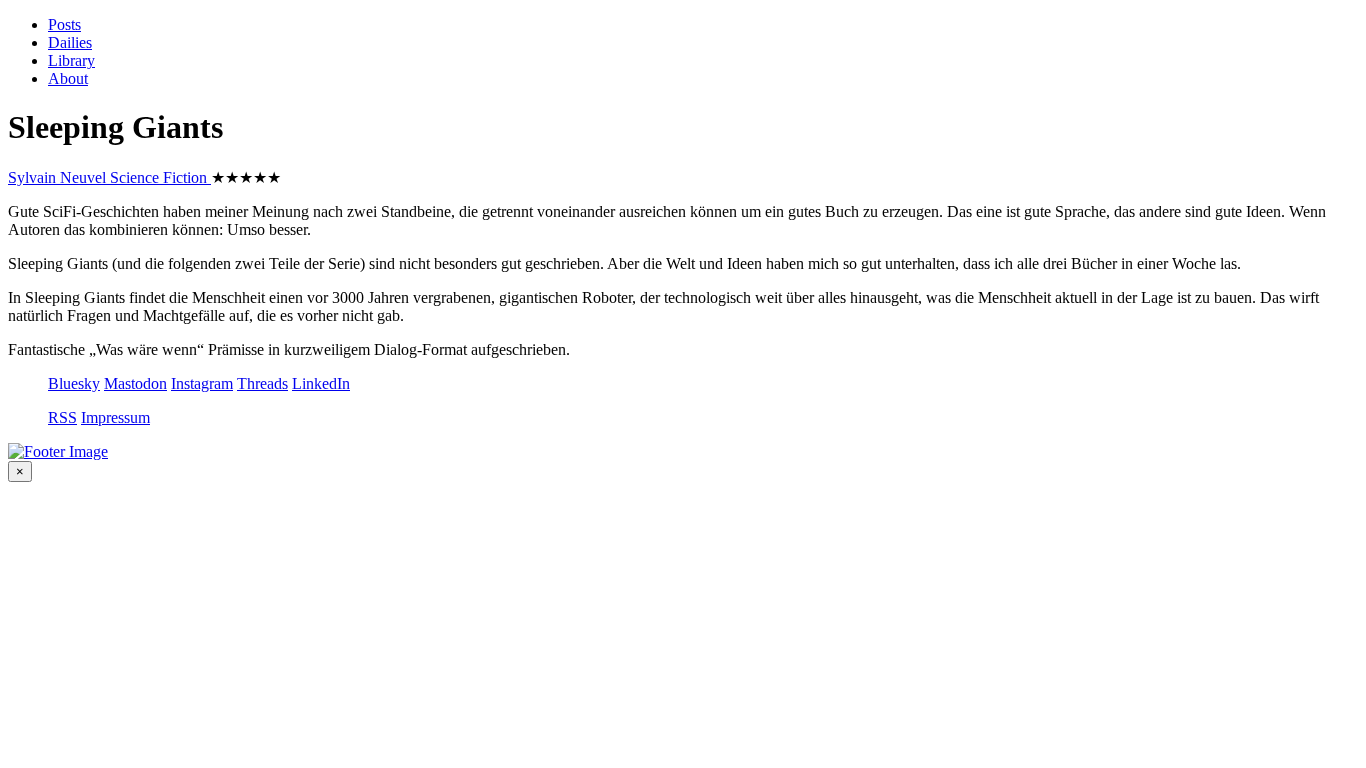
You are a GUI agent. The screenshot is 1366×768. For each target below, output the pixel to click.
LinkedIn (321, 383)
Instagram (202, 383)
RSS (62, 417)
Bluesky (74, 383)
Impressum (115, 417)
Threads (262, 383)
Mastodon (135, 383)
